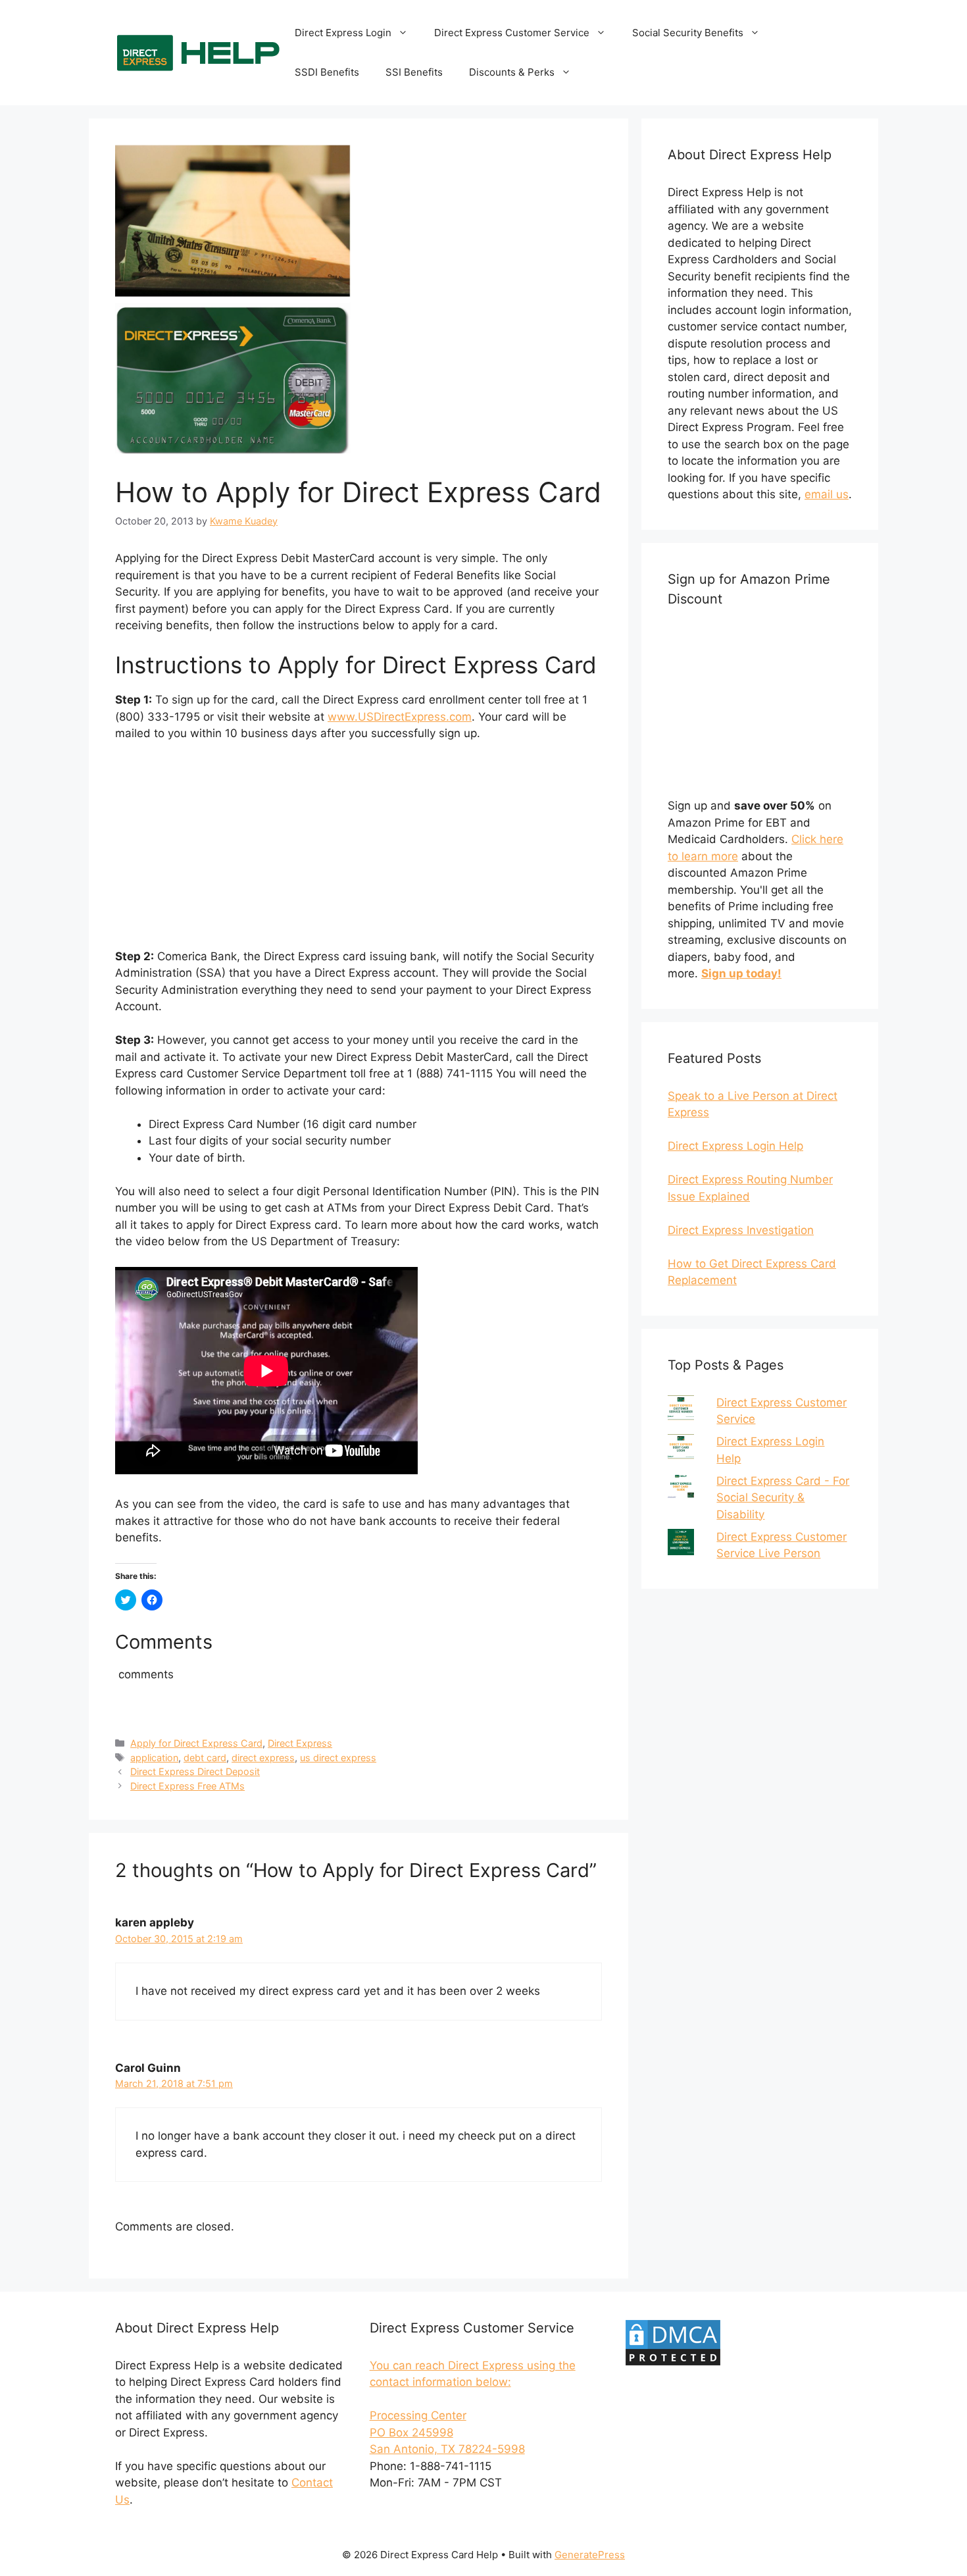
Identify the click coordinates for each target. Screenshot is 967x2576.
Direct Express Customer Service (512, 33)
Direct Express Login (343, 33)
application (154, 1758)
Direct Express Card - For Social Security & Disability (783, 1498)
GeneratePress (590, 2555)
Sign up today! (741, 973)
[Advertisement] (359, 851)
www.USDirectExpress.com (400, 717)
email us (827, 494)
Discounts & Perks (512, 72)
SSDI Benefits (327, 72)
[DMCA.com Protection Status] (673, 2363)
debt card (205, 1758)
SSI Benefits (414, 72)
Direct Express (300, 1743)
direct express (263, 1758)
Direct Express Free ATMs (187, 1786)
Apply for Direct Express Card (196, 1743)
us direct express (338, 1758)
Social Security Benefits (688, 33)
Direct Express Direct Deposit (195, 1771)
